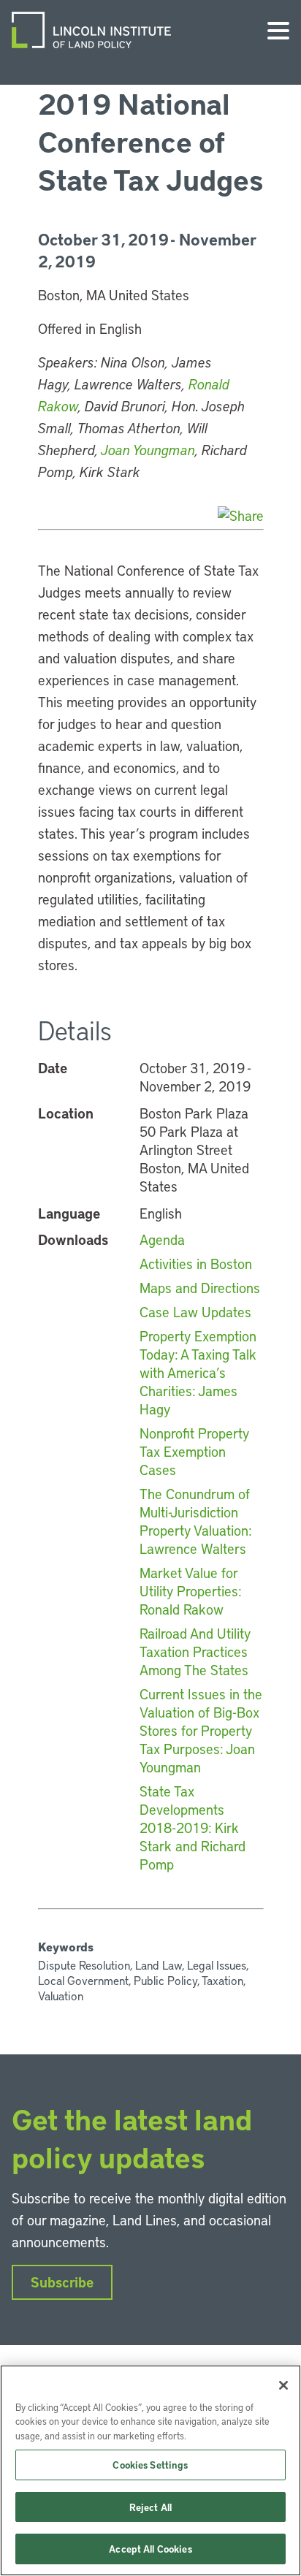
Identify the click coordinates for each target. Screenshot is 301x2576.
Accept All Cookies (150, 2549)
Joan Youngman (148, 450)
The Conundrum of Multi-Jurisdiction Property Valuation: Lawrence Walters (195, 1521)
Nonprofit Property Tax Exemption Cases (194, 1451)
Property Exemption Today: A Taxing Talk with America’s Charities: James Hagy (198, 1372)
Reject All (150, 2507)
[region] (150, 2470)
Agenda (162, 1239)
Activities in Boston (196, 1264)
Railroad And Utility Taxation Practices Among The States (195, 1651)
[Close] (283, 2385)
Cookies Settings (150, 2465)
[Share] (241, 515)
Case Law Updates (195, 1312)
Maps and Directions (200, 1288)
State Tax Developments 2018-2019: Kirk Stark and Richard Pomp (193, 1828)
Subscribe (62, 2282)
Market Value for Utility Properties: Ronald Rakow (190, 1591)
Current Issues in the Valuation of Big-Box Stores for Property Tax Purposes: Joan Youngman (201, 1730)
